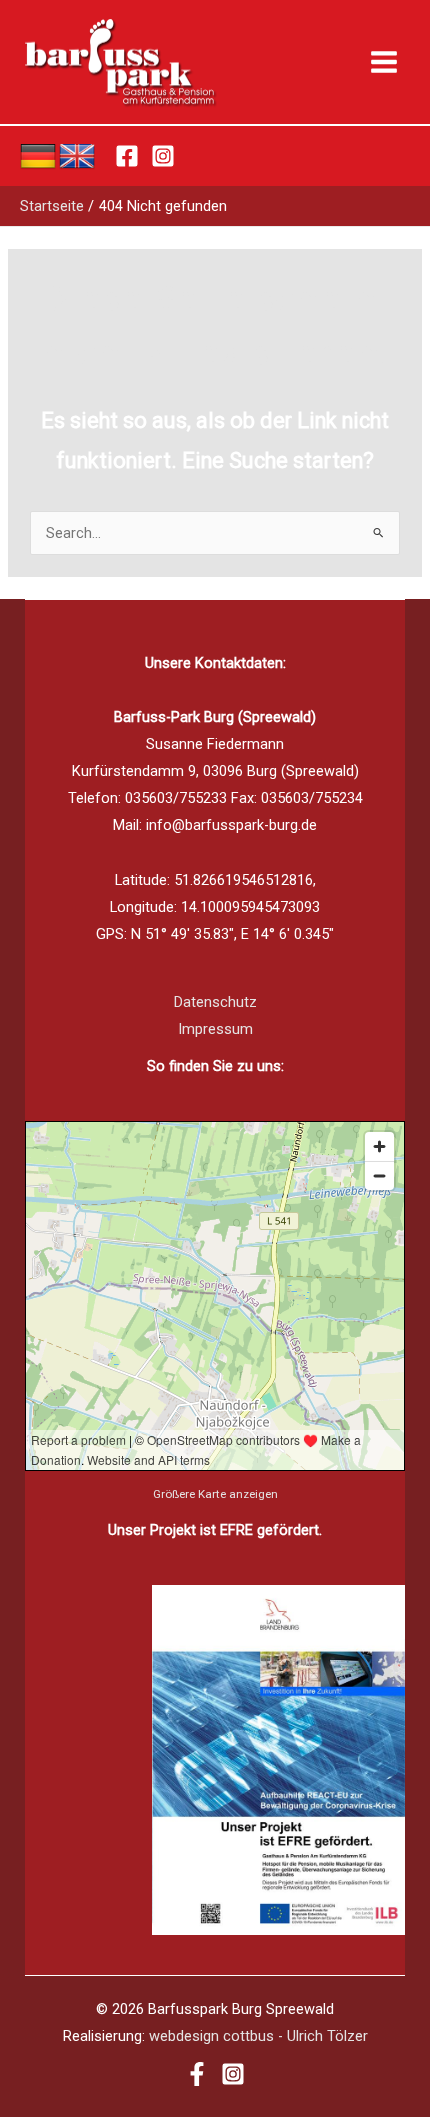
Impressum (215, 1029)
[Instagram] (163, 156)
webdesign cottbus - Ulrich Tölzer (258, 2036)
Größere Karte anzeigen (215, 1494)
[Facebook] (127, 156)
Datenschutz (215, 1002)
